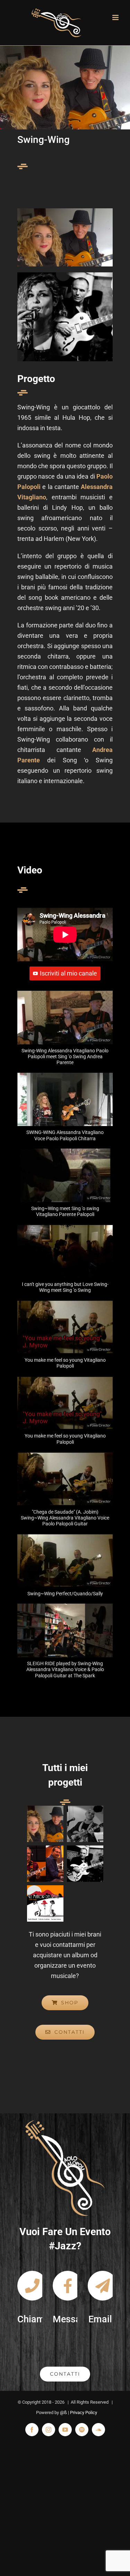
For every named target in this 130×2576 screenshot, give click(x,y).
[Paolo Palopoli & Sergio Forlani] (45, 1864)
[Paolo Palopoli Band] (85, 1824)
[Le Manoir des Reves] (45, 1903)
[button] (65, 1032)
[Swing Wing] (45, 1824)
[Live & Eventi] (85, 1864)
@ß (63, 2412)
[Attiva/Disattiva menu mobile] (116, 17)
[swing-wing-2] (65, 211)
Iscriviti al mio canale (68, 973)
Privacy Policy (84, 2412)
